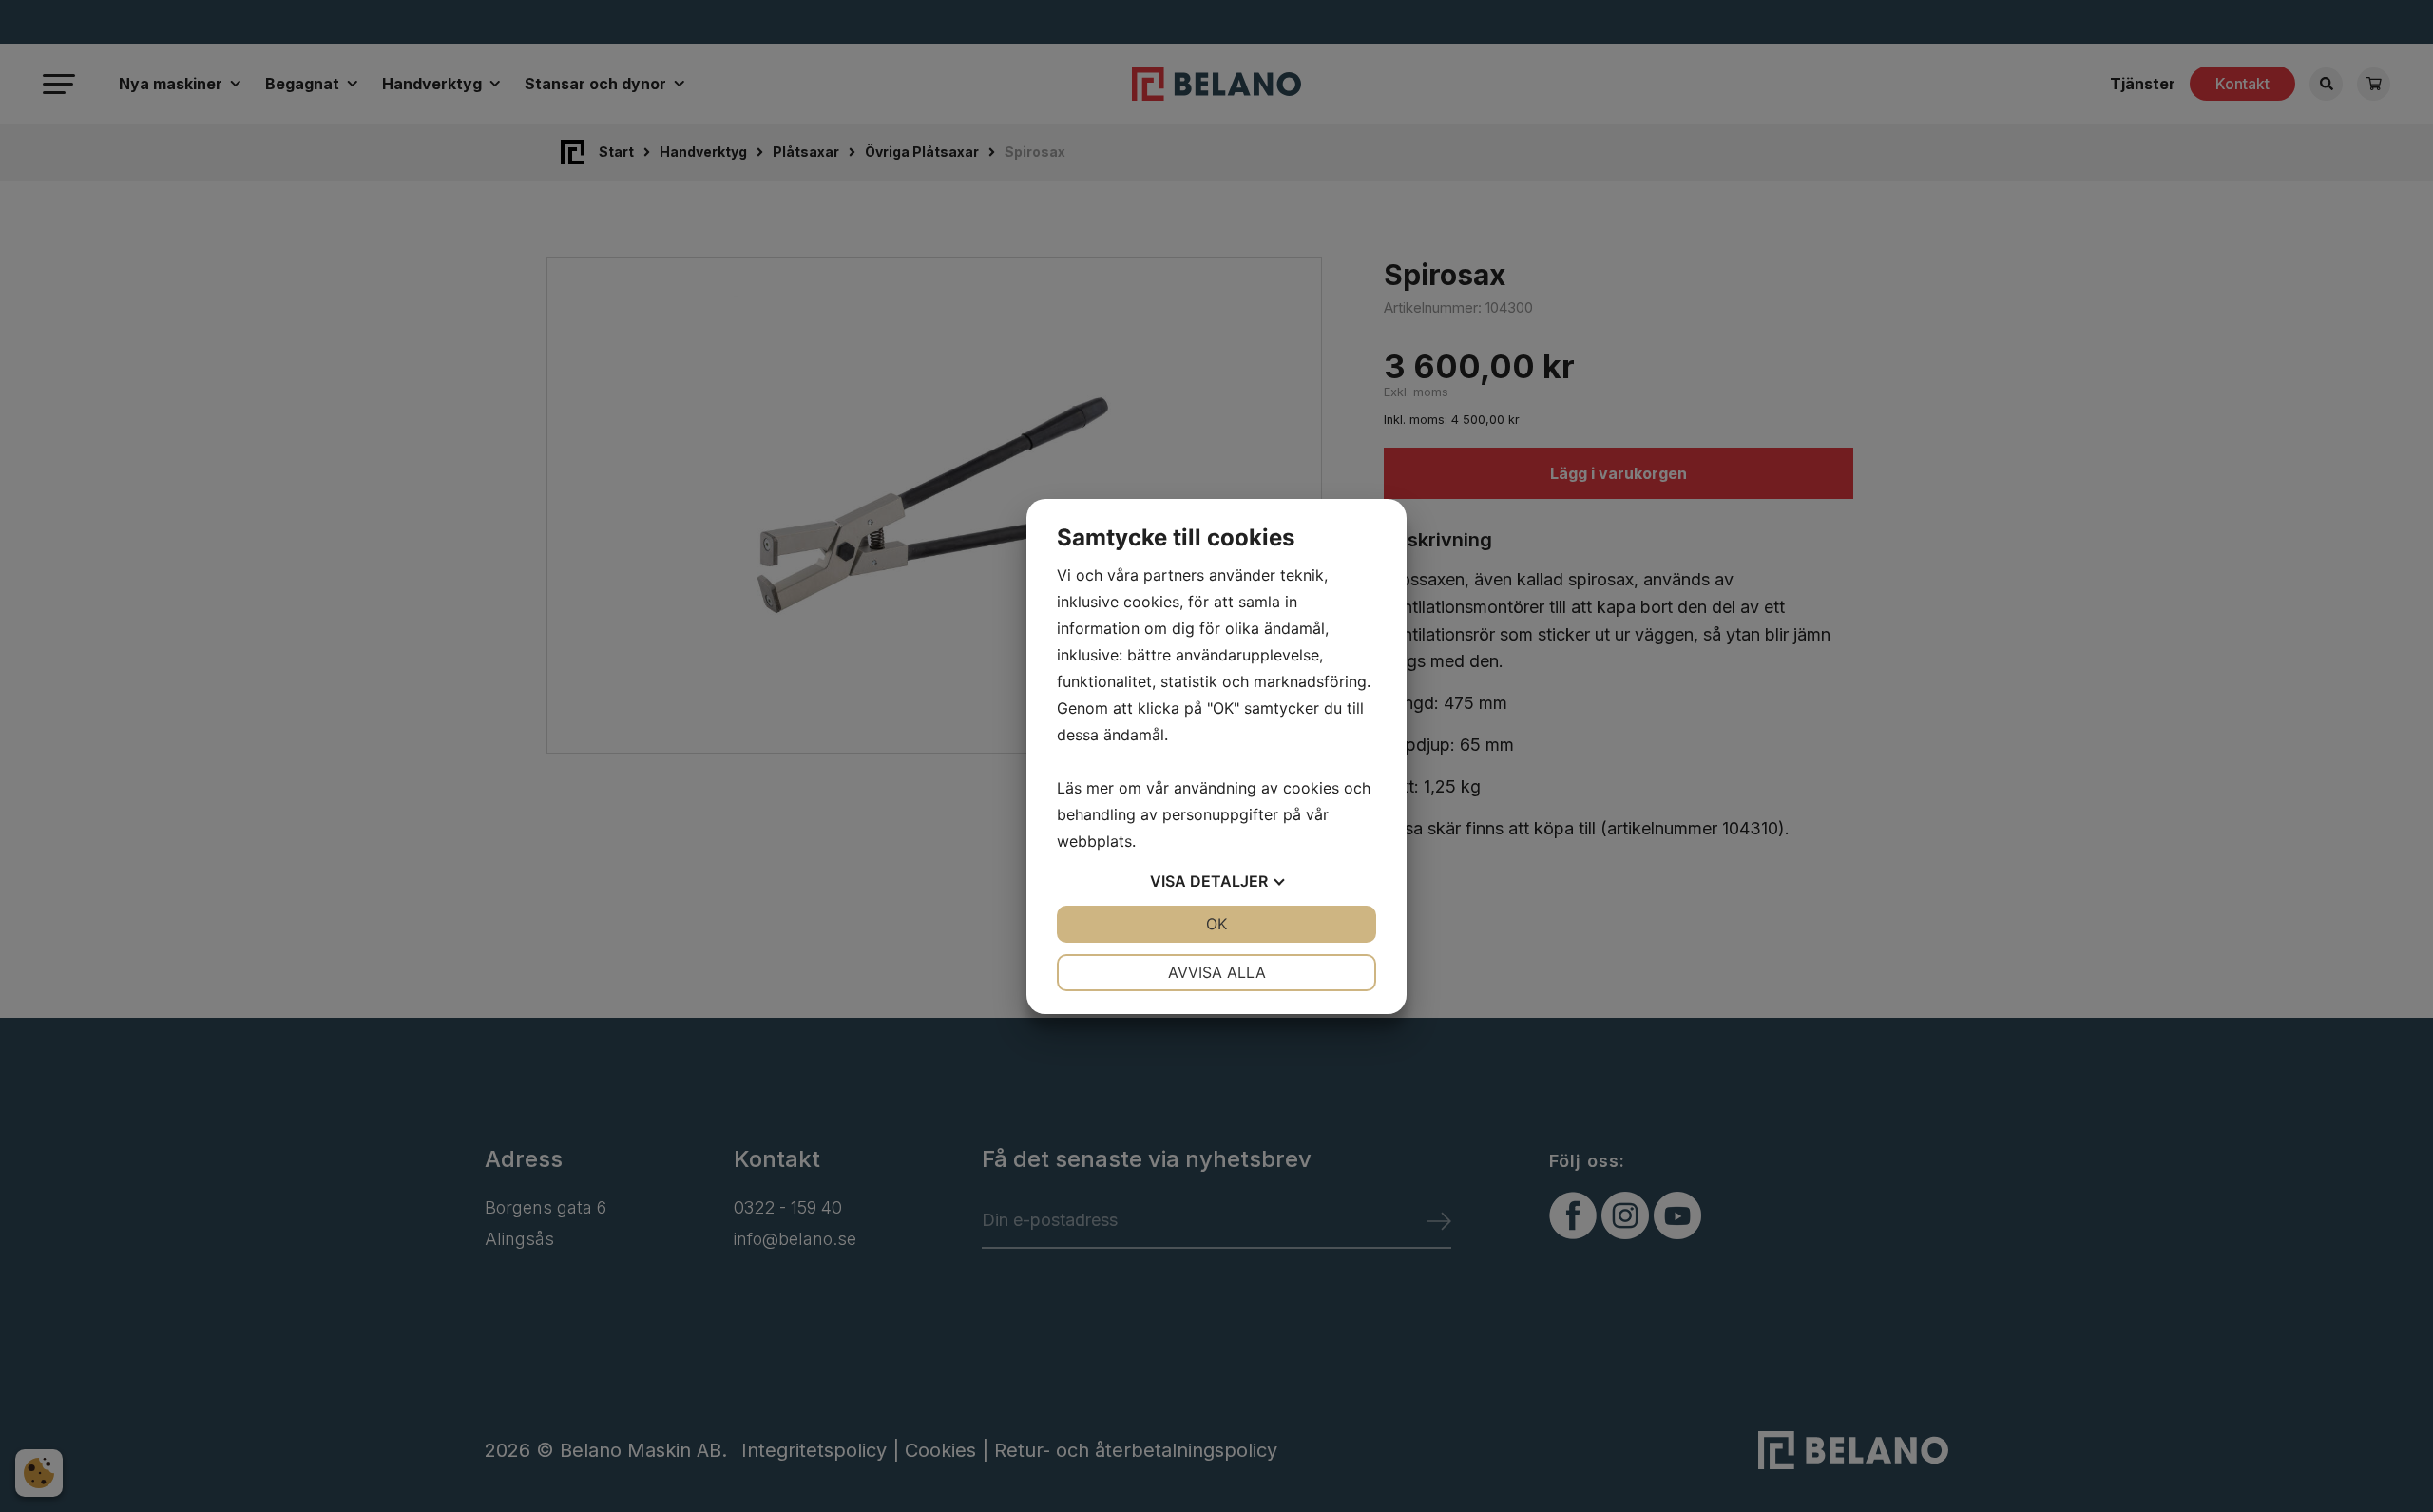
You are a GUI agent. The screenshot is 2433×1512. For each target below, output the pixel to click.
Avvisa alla (1217, 972)
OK (1216, 924)
